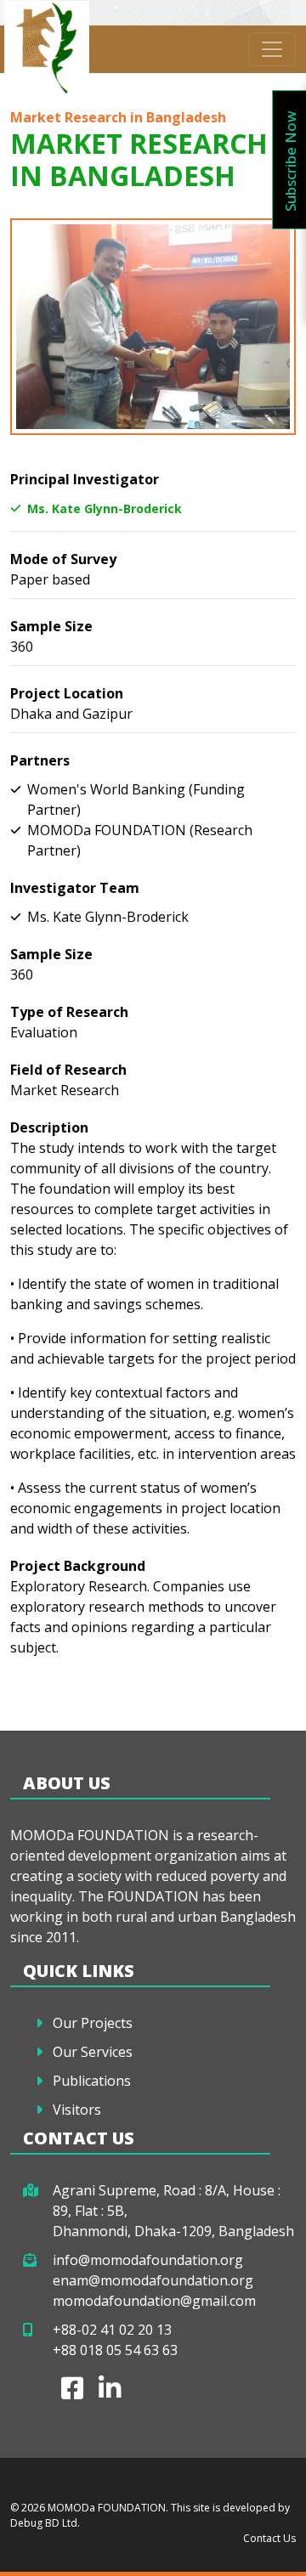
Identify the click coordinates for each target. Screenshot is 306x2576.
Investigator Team (75, 888)
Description (49, 1127)
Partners (40, 760)
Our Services (93, 2052)
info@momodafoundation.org (148, 2260)
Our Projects (93, 2023)
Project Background (78, 1566)
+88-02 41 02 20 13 (112, 2330)
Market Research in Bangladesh (118, 117)
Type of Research (69, 1012)
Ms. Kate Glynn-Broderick (105, 508)
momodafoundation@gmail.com (154, 2301)
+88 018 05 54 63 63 (115, 2350)
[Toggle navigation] (272, 49)
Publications (92, 2081)
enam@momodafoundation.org (153, 2280)
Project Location (67, 693)
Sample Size (51, 626)
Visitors (77, 2110)
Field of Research (68, 1070)
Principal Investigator (85, 479)
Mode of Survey (63, 559)
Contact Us (269, 2538)
